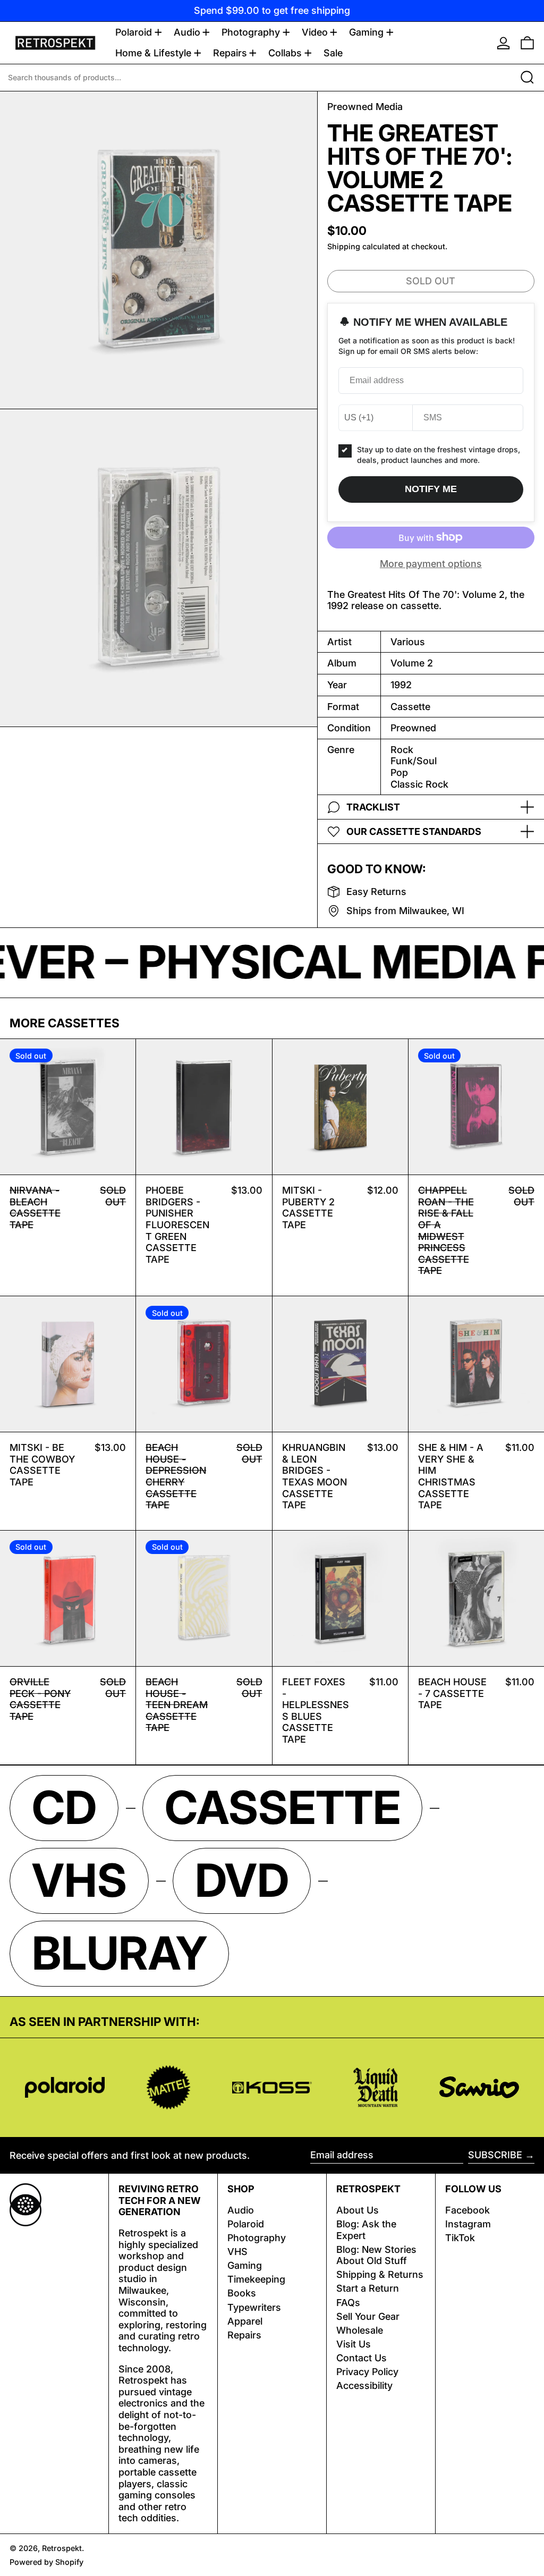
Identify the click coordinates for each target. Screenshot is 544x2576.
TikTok (460, 2238)
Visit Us (354, 2344)
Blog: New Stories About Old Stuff (376, 2255)
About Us (358, 2210)
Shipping (344, 246)
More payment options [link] (431, 564)
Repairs (244, 2335)
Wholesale (360, 2330)
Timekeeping (256, 2279)
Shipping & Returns (380, 2274)
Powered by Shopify (46, 2562)
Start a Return (368, 2288)
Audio (241, 2210)
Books (242, 2293)
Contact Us (362, 2358)
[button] (527, 43)
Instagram (468, 2224)
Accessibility (364, 2385)
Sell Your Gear (368, 2316)
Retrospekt (62, 2548)
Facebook (467, 2210)
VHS (237, 2252)
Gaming (245, 2265)
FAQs (348, 2303)
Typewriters (254, 2307)
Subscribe (495, 2155)
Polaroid (246, 2224)
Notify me (431, 489)
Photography (257, 2238)
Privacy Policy (367, 2372)
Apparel (245, 2321)
